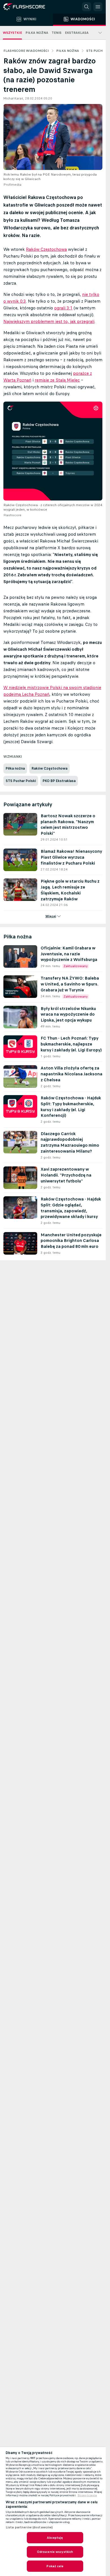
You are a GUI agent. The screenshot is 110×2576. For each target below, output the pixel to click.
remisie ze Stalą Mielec (57, 380)
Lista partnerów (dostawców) (29, 2527)
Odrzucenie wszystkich (55, 2552)
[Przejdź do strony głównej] (28, 7)
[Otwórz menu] (98, 7)
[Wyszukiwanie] (87, 7)
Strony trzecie (87, 2495)
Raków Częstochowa (46, 249)
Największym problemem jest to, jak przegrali (49, 321)
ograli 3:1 (63, 308)
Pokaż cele (55, 2566)
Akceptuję (55, 2538)
